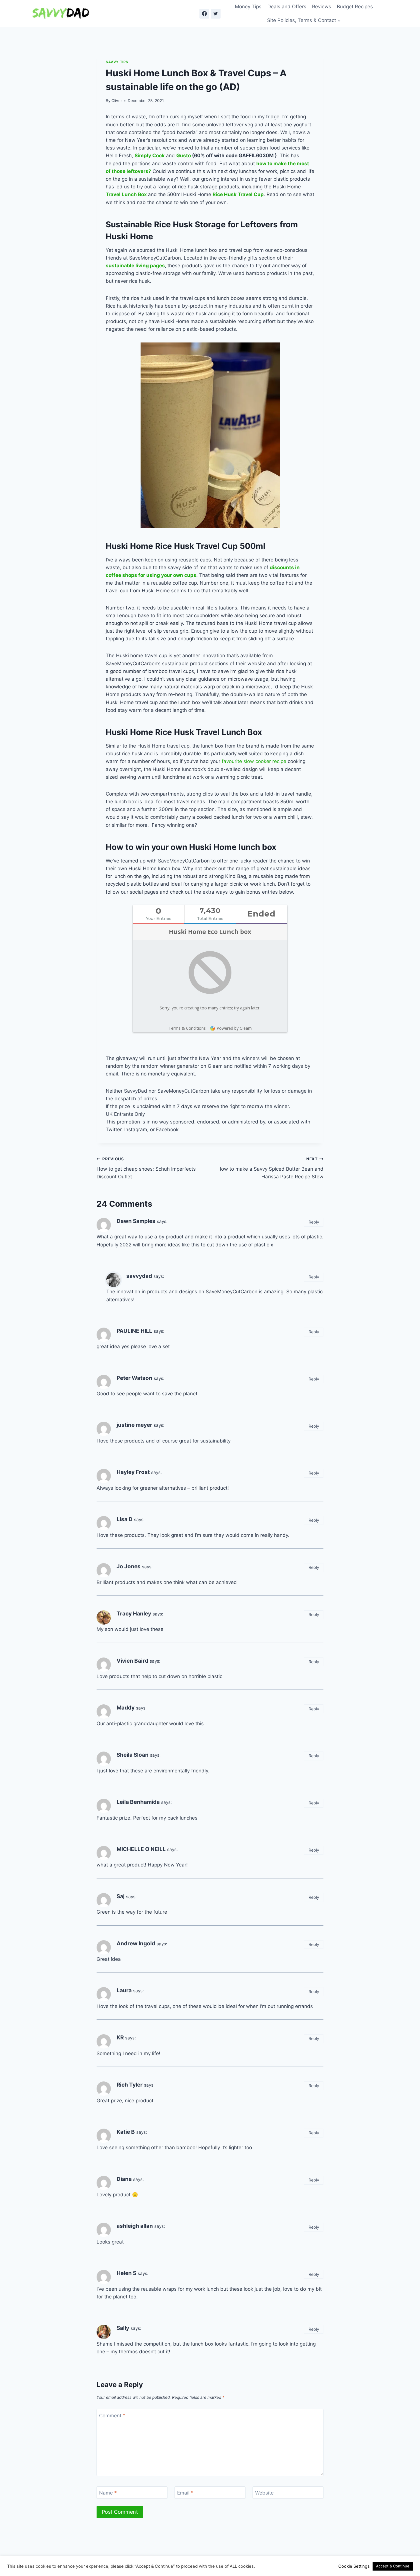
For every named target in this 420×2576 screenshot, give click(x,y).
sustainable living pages (135, 266)
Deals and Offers (287, 7)
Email (185, 2493)
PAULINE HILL (134, 1331)
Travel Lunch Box (126, 194)
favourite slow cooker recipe (254, 761)
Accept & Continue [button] (393, 2566)
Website (264, 2493)
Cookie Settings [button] (354, 2566)
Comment (112, 2416)
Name (108, 2493)
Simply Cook (150, 156)
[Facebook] (204, 14)
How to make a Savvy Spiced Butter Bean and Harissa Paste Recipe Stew (270, 1168)
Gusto (184, 156)
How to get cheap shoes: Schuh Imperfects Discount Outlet (146, 1168)
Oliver (117, 101)
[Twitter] (216, 14)
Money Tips (248, 7)
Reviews (322, 7)
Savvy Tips (117, 62)
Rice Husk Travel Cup (238, 194)
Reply (314, 1222)
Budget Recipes (355, 7)
